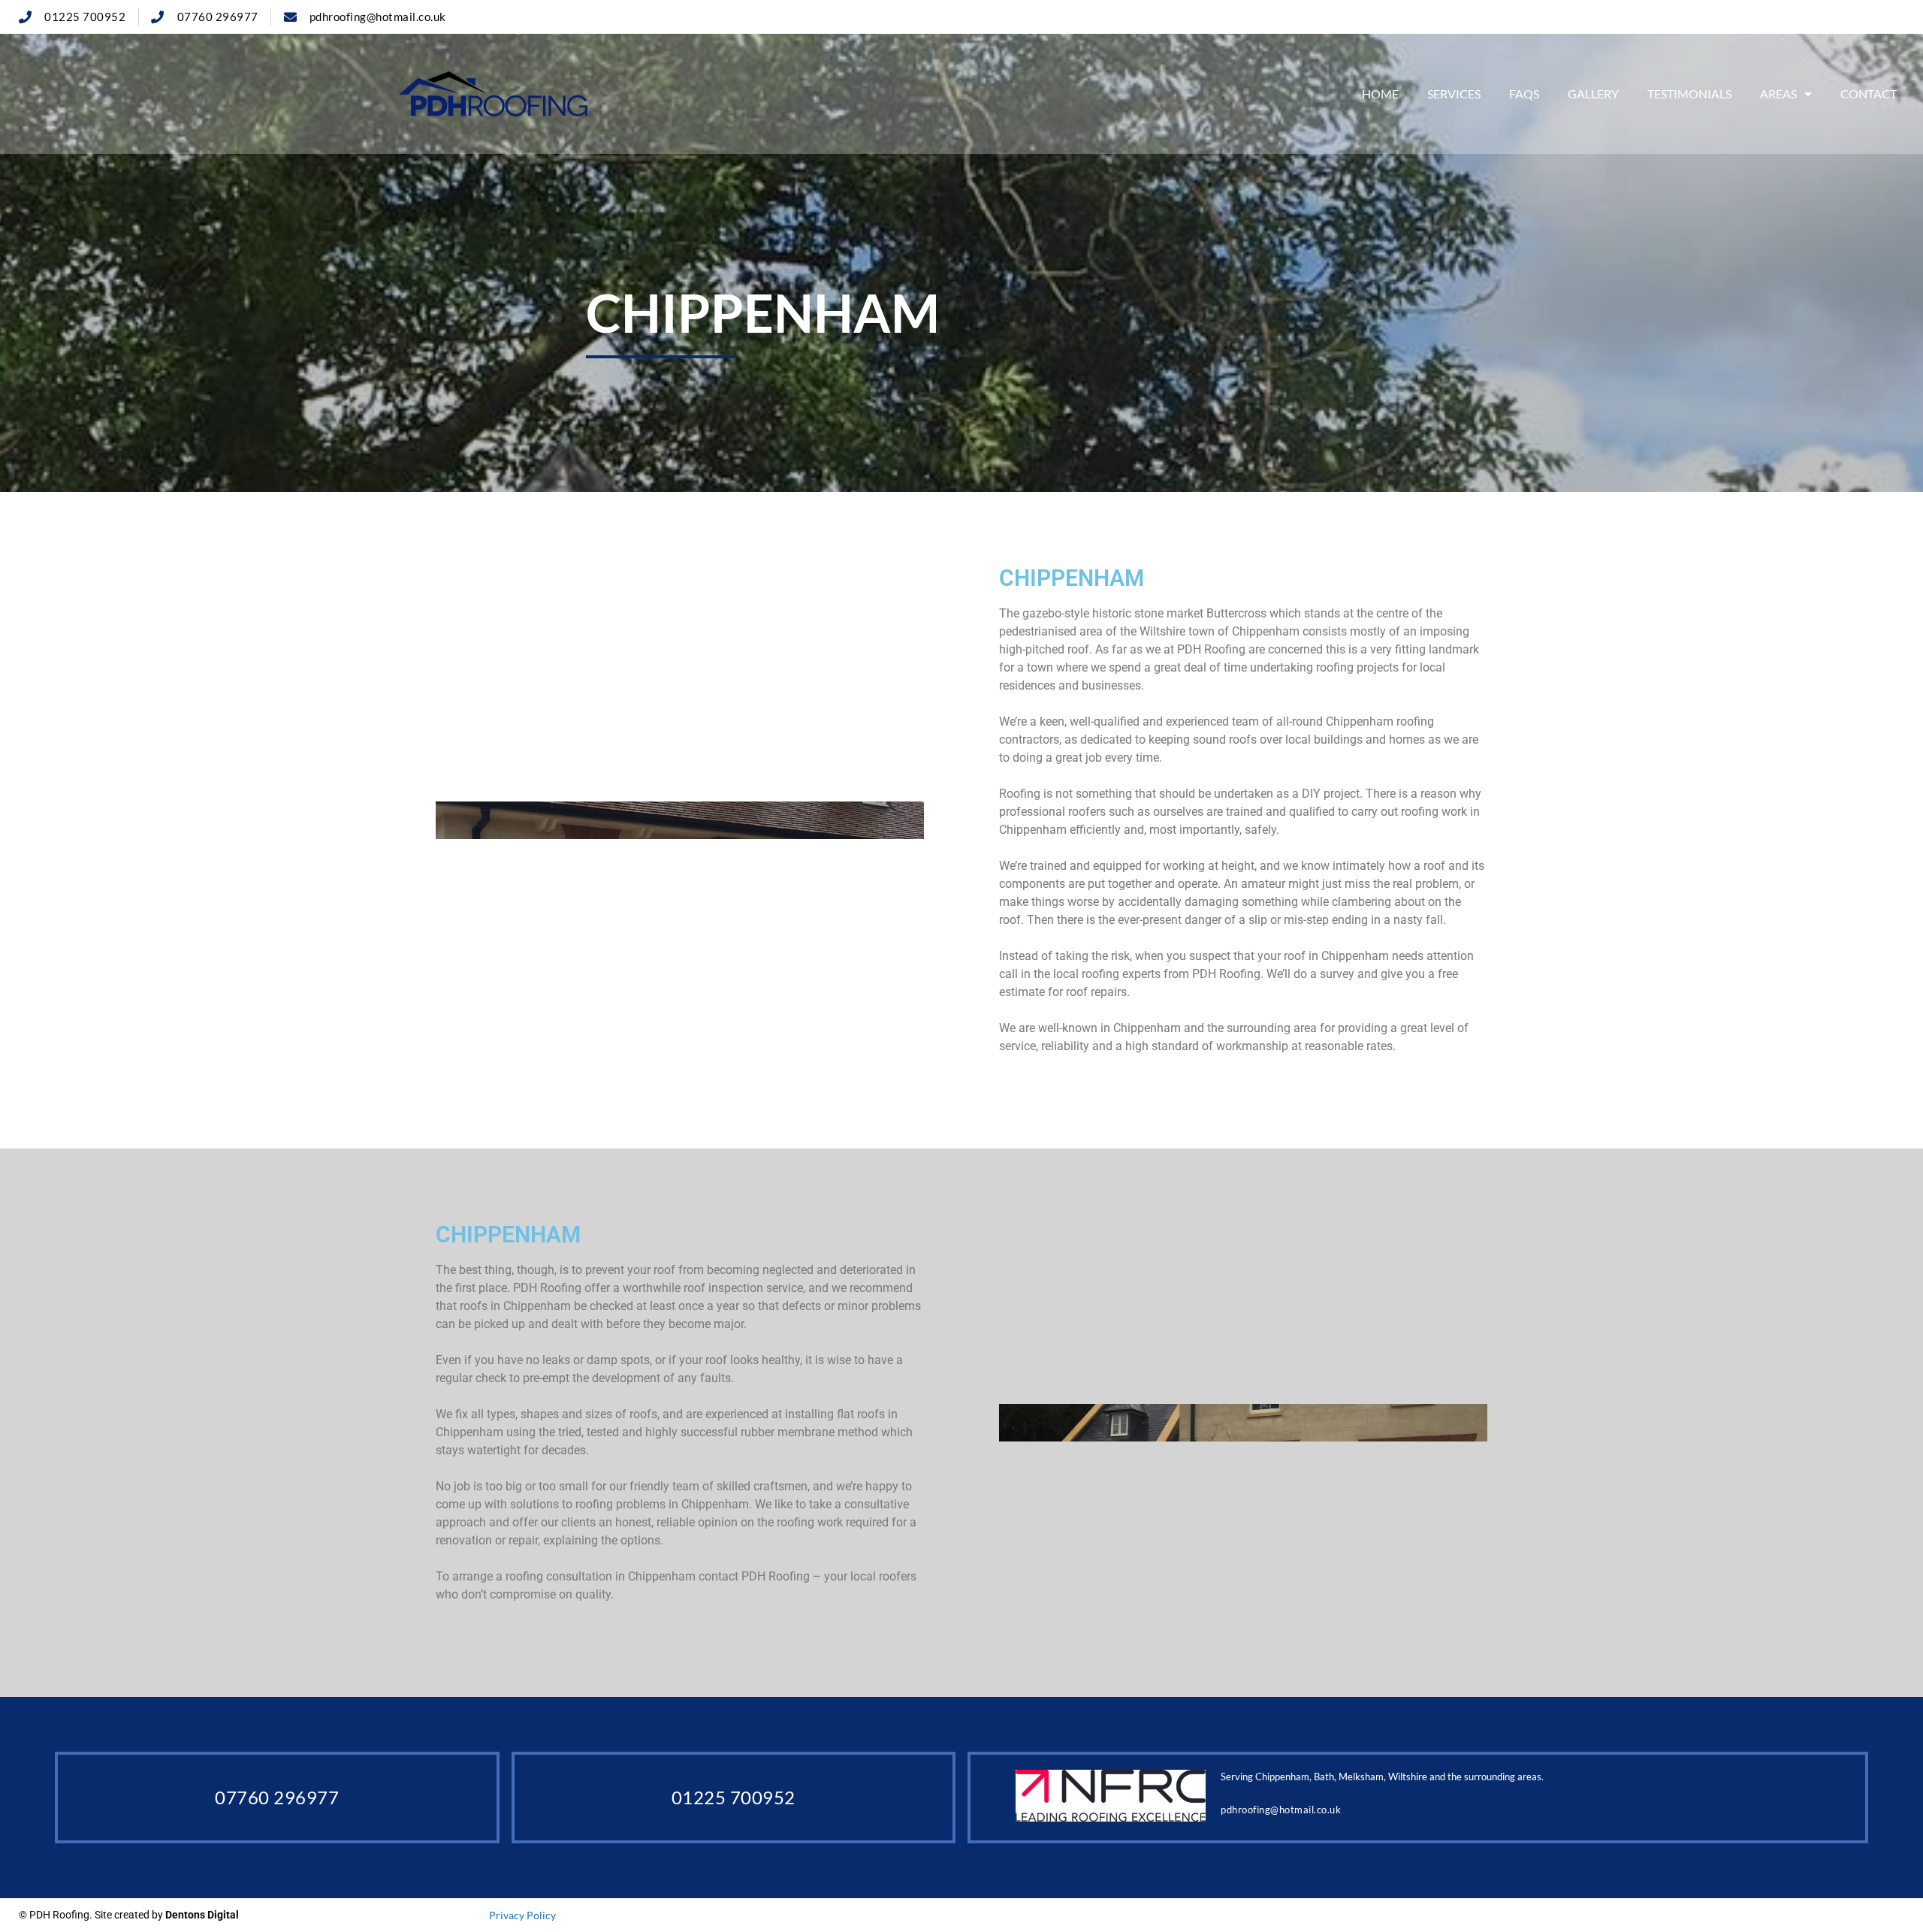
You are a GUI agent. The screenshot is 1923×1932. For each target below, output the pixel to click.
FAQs (1524, 94)
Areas (1778, 94)
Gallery (1593, 94)
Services (1454, 94)
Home (1380, 94)
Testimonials (1689, 94)
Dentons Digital (202, 1915)
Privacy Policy (522, 1915)
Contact (1869, 94)
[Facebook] (1887, 17)
